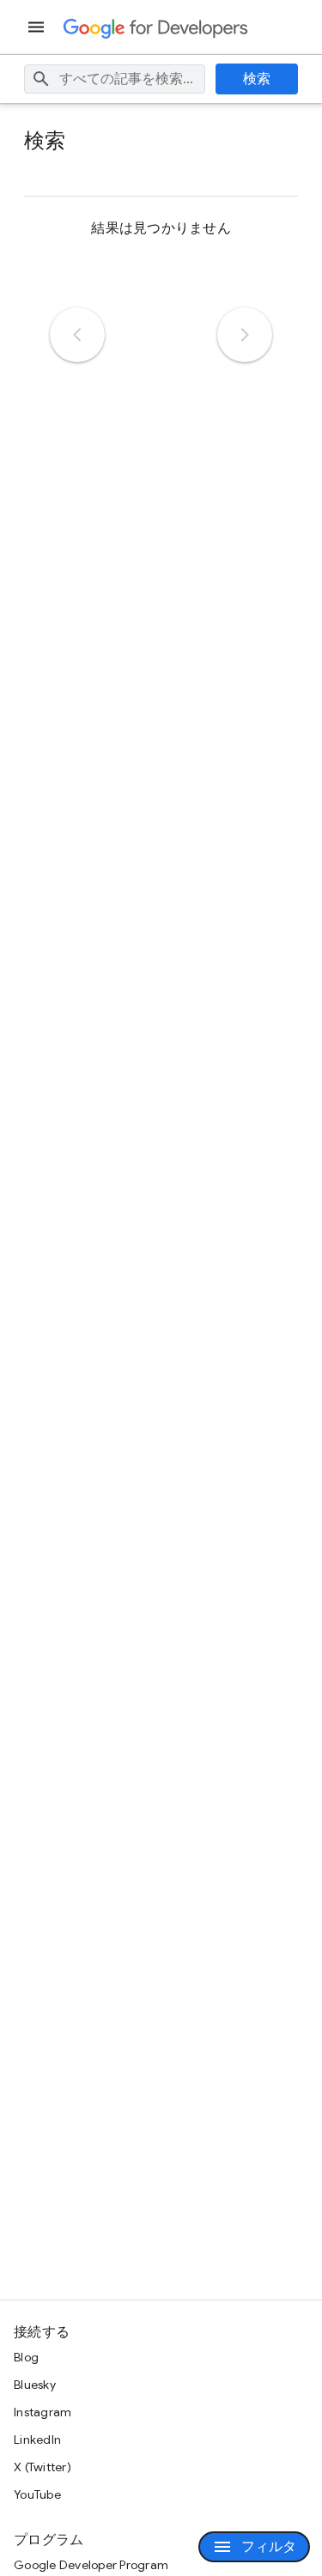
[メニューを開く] (38, 27)
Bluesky (35, 2385)
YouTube (37, 2494)
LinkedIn (37, 2440)
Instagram (43, 2412)
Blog (26, 2357)
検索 (257, 79)
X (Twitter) (43, 2467)
